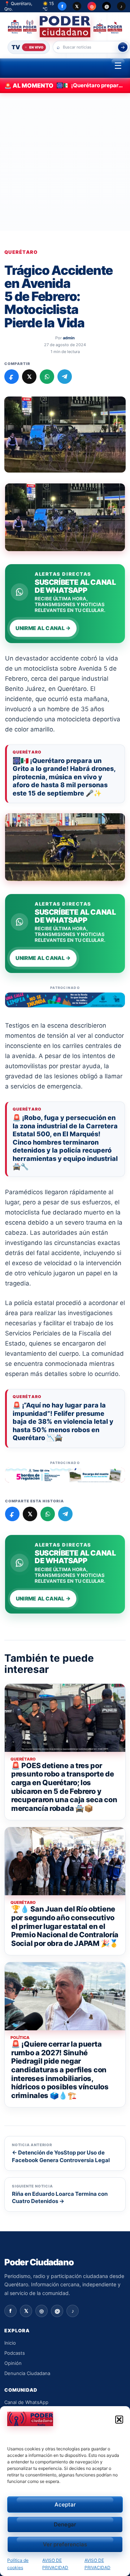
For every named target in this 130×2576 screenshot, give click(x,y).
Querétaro (21, 252)
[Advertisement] (65, 162)
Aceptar (65, 2504)
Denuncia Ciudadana (27, 2373)
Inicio (10, 2343)
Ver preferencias (65, 2544)
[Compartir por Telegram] (65, 377)
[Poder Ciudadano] (65, 27)
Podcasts (15, 2353)
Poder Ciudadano (39, 2262)
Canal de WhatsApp (26, 2402)
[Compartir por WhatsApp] (47, 377)
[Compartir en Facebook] (12, 377)
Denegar (65, 2524)
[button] (119, 2420)
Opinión (13, 2363)
